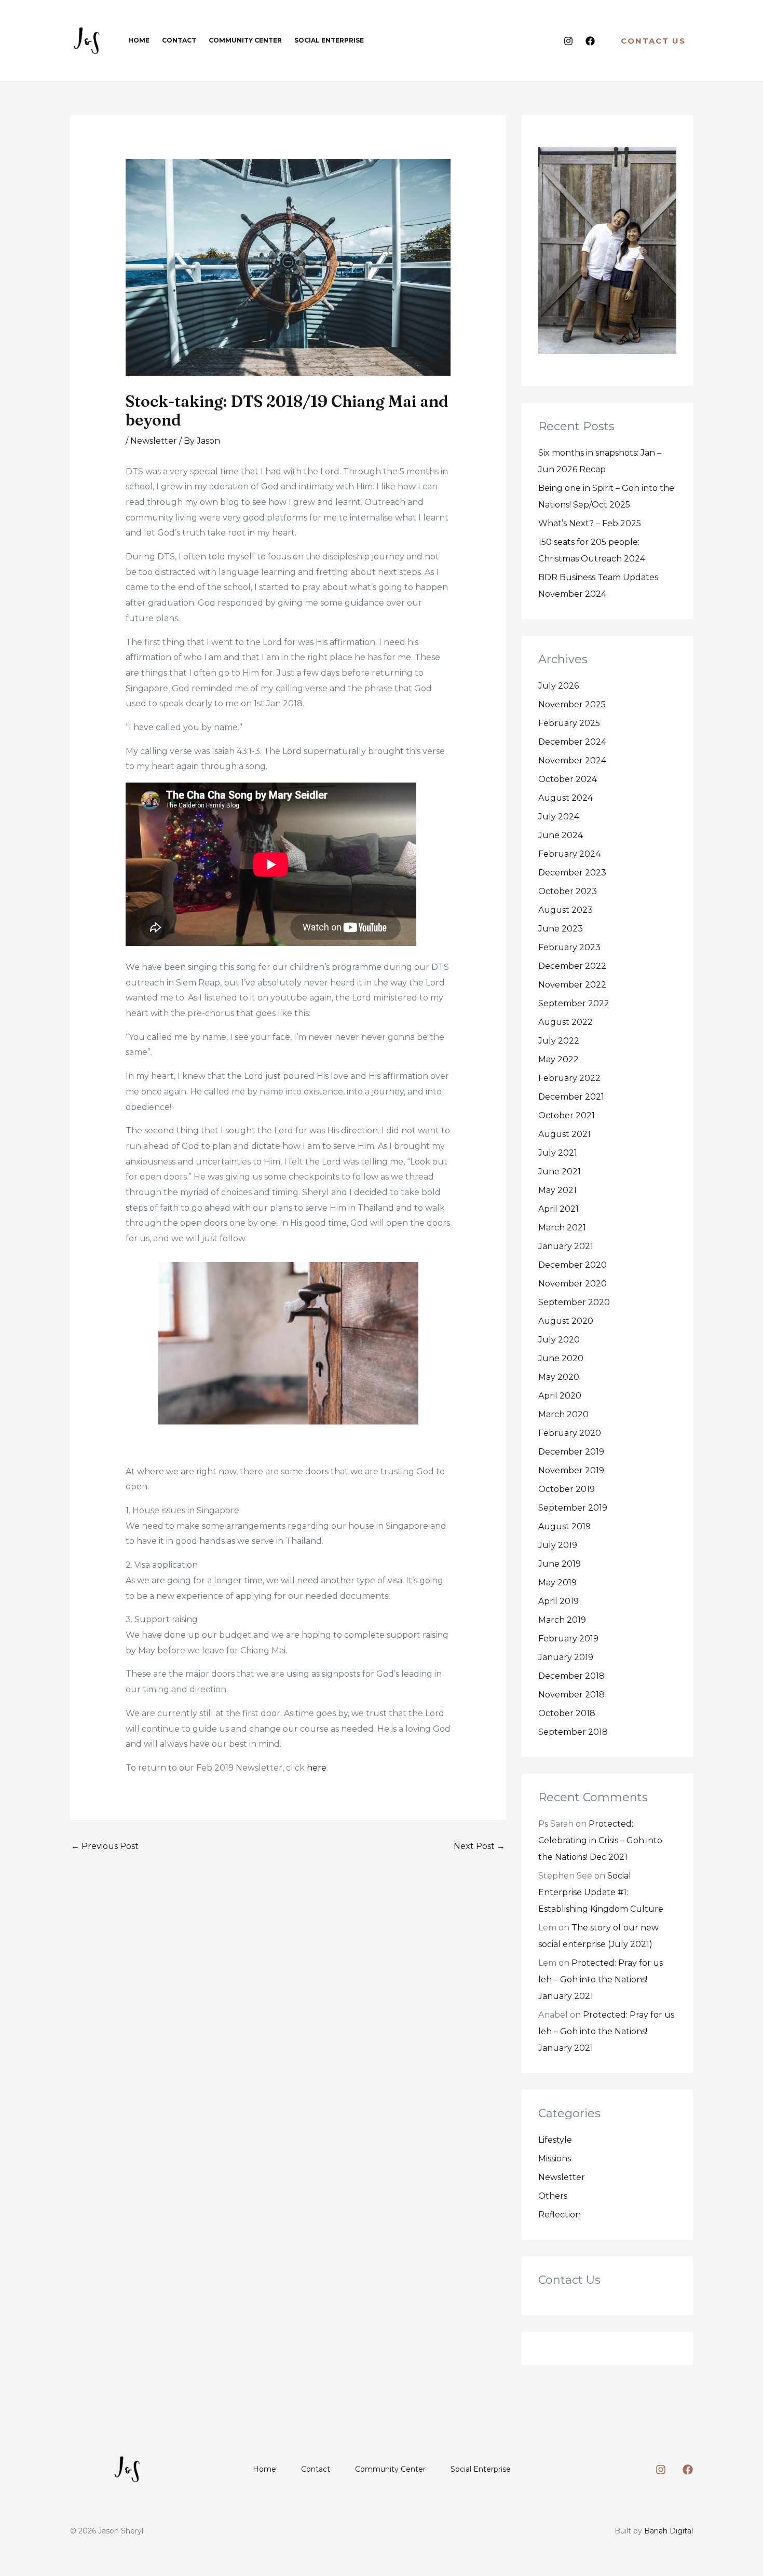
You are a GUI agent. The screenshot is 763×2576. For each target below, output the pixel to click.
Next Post (479, 1846)
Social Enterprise (481, 2469)
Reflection (560, 2215)
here (317, 1768)
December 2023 (572, 873)
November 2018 (571, 1695)
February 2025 (569, 723)
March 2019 (562, 1620)
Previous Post (105, 1846)
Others (553, 2196)
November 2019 (571, 1470)
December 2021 (571, 1097)
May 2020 (559, 1377)
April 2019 (558, 1601)
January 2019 (566, 1657)
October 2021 (567, 1115)
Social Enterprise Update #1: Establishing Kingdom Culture (601, 1892)
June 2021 (560, 1171)
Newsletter (154, 441)
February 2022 (569, 1078)
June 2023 (561, 929)
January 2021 (566, 1246)
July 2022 (559, 1041)
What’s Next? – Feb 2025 (590, 523)
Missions (555, 2159)
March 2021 (562, 1228)
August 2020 (566, 1321)
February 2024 (569, 854)
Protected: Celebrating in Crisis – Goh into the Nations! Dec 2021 (600, 1840)
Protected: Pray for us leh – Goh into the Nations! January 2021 (601, 1979)
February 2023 (569, 947)
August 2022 (566, 1022)
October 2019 (567, 1489)
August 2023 (566, 910)
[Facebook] (590, 41)
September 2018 (573, 1732)
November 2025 (572, 704)
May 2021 (557, 1190)
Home (264, 2469)
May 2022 (558, 1059)
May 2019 (557, 1582)
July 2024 (559, 817)
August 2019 (564, 1526)
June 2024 (561, 835)
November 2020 (573, 1284)
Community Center (390, 2469)
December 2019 (571, 1452)
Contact (316, 2469)
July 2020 (559, 1340)
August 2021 (564, 1134)
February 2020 (570, 1433)
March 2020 (563, 1414)
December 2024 (572, 742)
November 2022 (572, 985)
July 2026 (558, 686)
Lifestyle (555, 2140)
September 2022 (574, 1003)
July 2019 (558, 1545)
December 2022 (572, 966)
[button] (653, 41)
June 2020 (561, 1358)
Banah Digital (669, 2531)
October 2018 (567, 1713)
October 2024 (568, 779)
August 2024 (566, 798)
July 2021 (558, 1153)
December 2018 (571, 1676)
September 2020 (574, 1302)
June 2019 (560, 1564)
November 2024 (572, 761)
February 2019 (568, 1639)
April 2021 (558, 1209)
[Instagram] (568, 41)
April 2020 (560, 1396)
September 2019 (573, 1508)
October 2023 (568, 891)
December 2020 (573, 1265)
